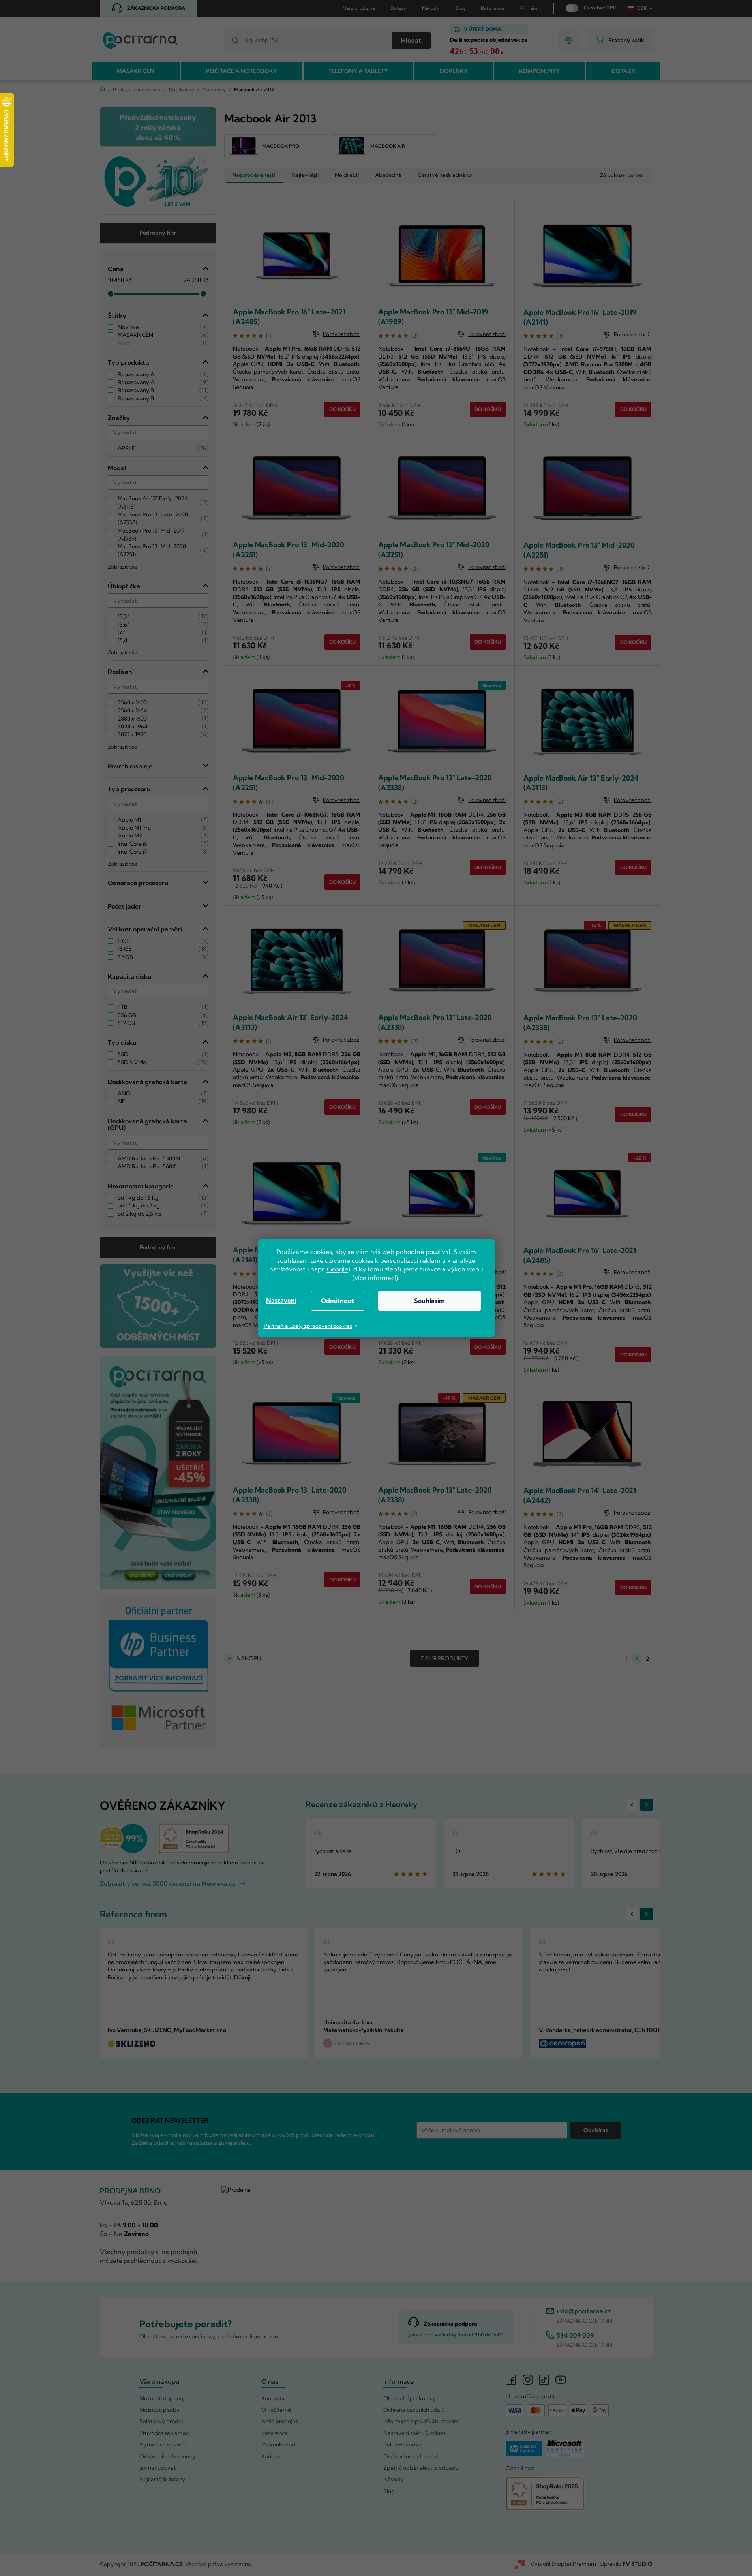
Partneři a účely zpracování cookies (308, 1326)
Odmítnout (338, 1301)
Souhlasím (429, 1301)
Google (338, 1269)
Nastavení (281, 1300)
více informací (375, 1278)
